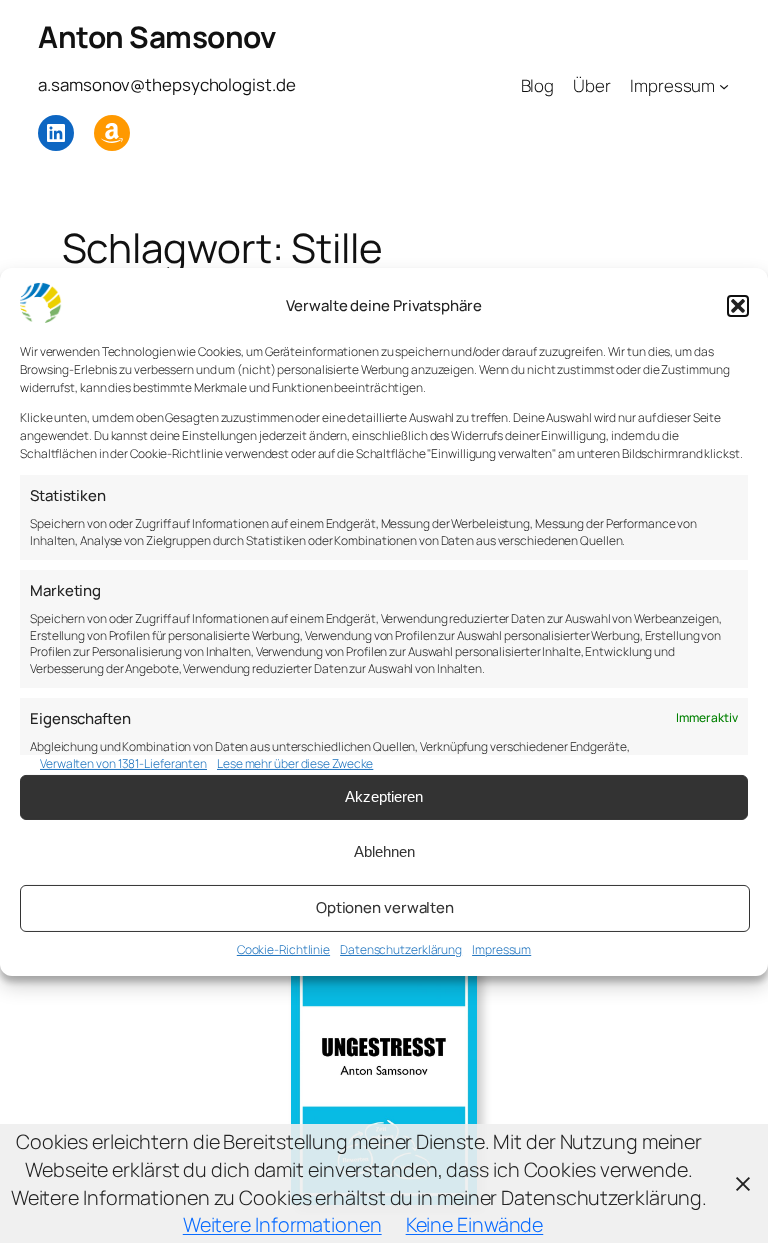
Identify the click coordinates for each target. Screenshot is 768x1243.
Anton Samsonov (156, 36)
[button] (738, 306)
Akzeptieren (384, 796)
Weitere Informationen (282, 1224)
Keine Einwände (475, 1224)
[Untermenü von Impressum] (724, 86)
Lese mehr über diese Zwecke (295, 764)
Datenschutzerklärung (401, 949)
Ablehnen (384, 851)
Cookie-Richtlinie (283, 949)
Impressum (501, 949)
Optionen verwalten (385, 907)
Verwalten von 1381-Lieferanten (123, 764)
